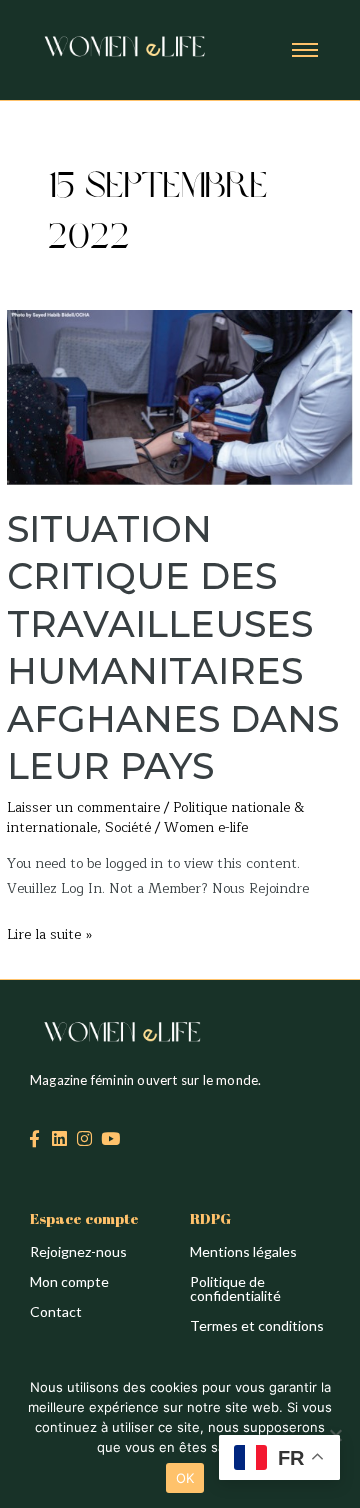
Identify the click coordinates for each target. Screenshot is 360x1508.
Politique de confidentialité (235, 1288)
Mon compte (69, 1281)
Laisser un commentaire (83, 807)
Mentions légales (243, 1251)
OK (185, 1478)
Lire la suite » (49, 934)
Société (128, 827)
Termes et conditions (257, 1325)
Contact (56, 1311)
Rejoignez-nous (78, 1251)
